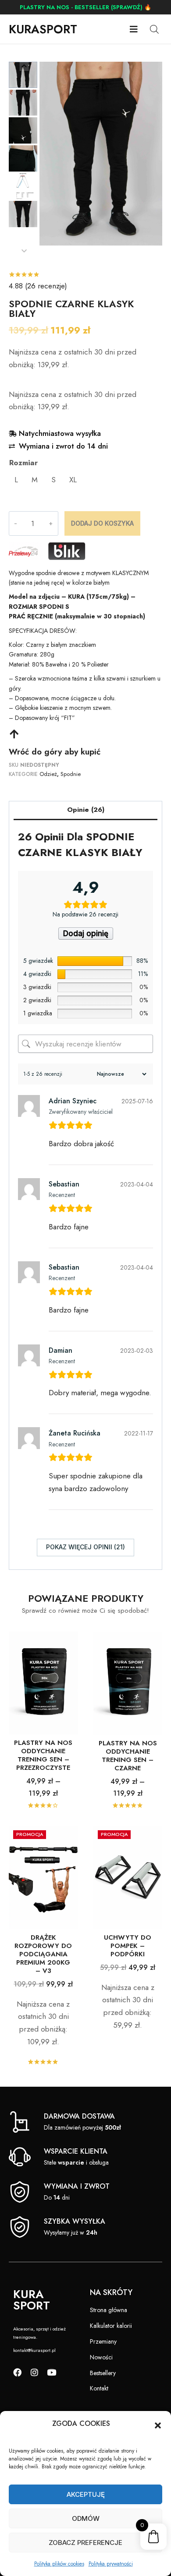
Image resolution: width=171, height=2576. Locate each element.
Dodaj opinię (86, 934)
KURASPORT (43, 29)
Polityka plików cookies (59, 2564)
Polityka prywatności (111, 2564)
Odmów (86, 2518)
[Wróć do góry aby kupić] (14, 734)
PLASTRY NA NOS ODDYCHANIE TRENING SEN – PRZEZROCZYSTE (43, 1755)
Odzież (48, 774)
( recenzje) (38, 286)
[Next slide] (24, 251)
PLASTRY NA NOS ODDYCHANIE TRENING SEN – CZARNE (128, 1756)
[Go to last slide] (24, 66)
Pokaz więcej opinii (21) (85, 1547)
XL (73, 480)
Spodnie (71, 774)
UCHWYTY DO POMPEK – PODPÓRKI (128, 1946)
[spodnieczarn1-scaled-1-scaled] (101, 154)
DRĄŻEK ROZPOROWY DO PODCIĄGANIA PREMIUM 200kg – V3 (43, 1954)
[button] (158, 2425)
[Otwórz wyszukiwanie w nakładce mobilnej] (154, 29)
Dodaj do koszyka (102, 523)
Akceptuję (86, 2494)
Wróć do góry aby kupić (55, 752)
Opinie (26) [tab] (86, 810)
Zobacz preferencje (85, 2543)
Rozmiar (23, 463)
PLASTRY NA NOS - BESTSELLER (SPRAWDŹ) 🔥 (85, 7)
